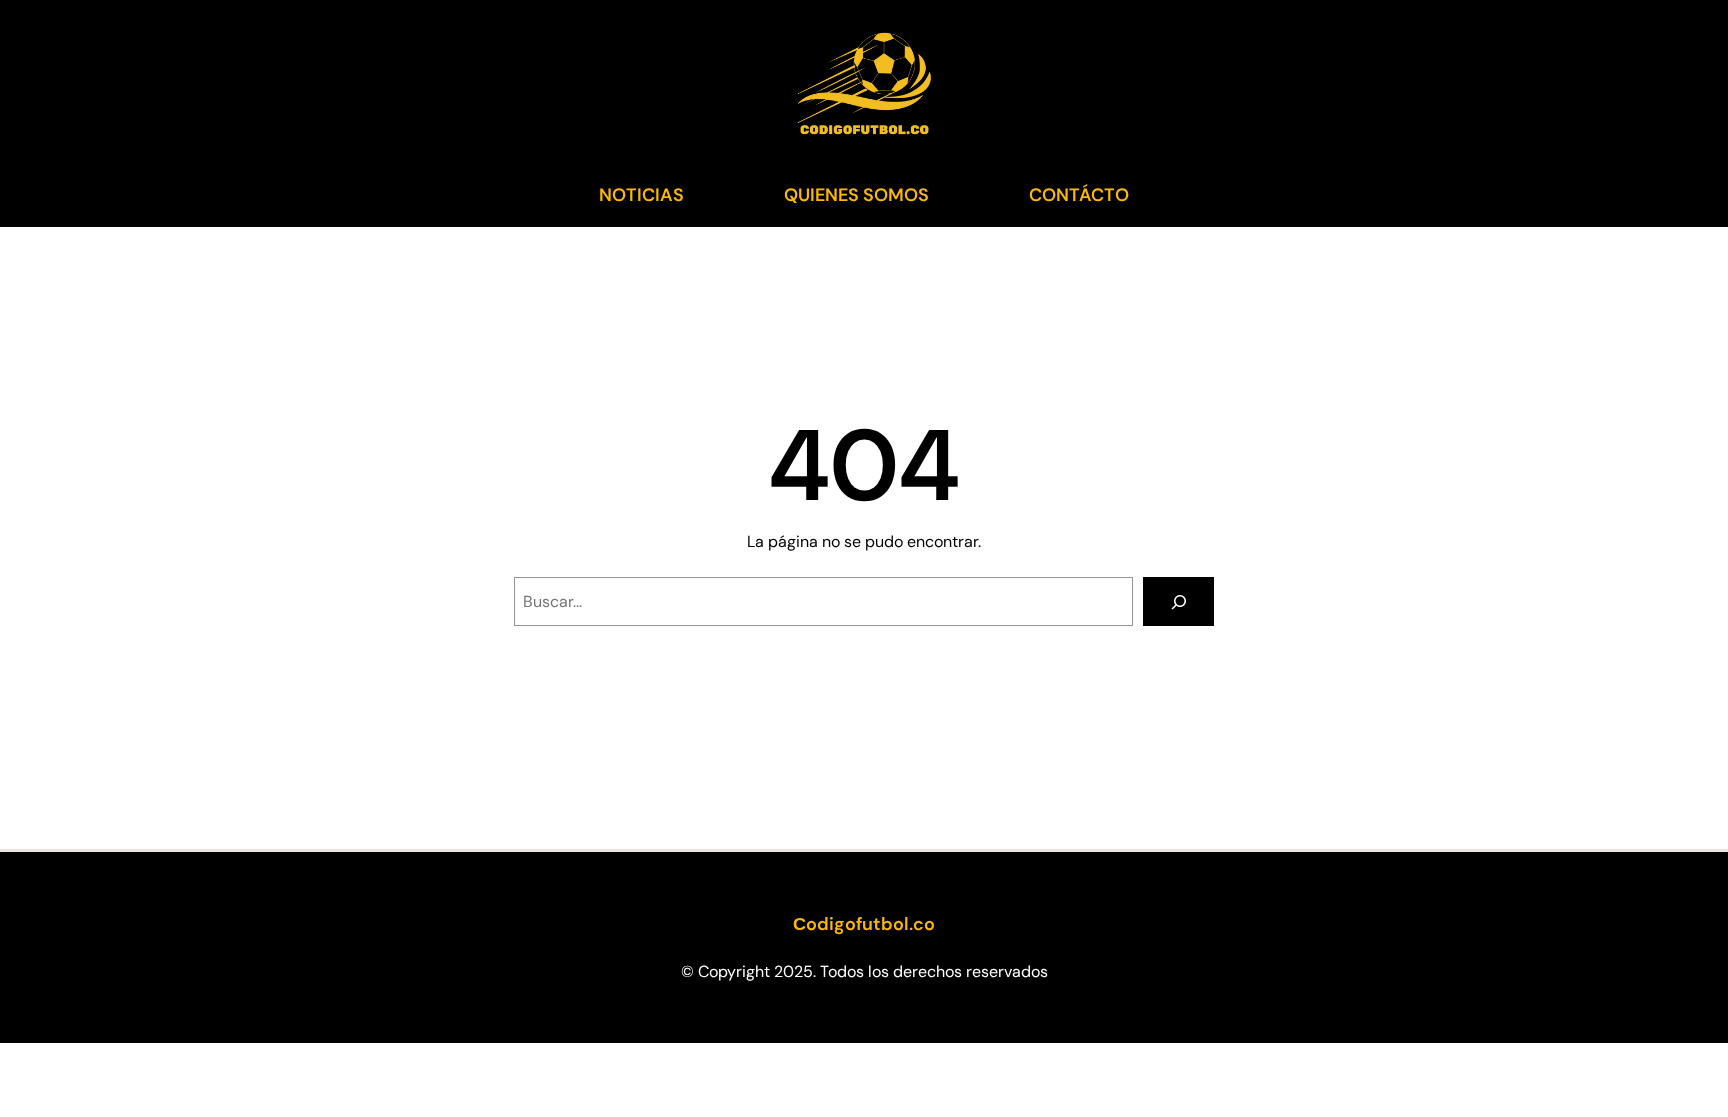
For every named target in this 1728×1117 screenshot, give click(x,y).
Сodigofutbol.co (864, 924)
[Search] (1178, 601)
